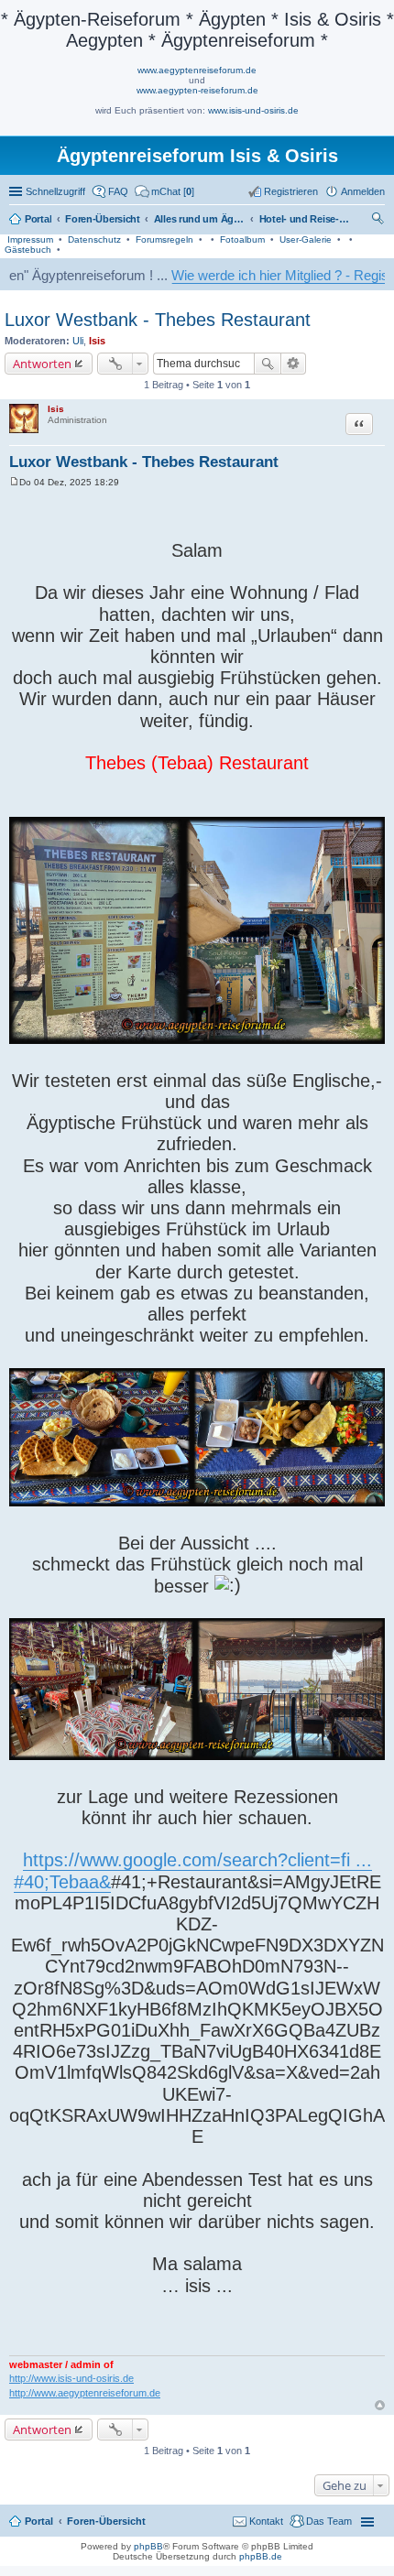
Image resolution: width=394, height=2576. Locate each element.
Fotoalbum (242, 239)
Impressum (30, 239)
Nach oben (380, 2405)
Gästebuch (28, 250)
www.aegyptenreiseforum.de (197, 70)
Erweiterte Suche (294, 364)
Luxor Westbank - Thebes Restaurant (158, 320)
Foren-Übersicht (106, 2521)
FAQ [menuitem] (118, 191)
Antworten (42, 364)
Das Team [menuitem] (329, 2521)
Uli (78, 341)
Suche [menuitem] (379, 221)
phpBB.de (261, 2556)
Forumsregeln (164, 239)
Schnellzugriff (55, 191)
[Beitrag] (14, 482)
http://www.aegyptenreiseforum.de (85, 2393)
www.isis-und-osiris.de (253, 110)
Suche (268, 364)
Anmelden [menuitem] (363, 191)
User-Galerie (306, 239)
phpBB (148, 2546)
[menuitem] (164, 191)
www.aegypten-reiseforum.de (197, 90)
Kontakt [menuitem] (266, 2521)
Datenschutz (94, 239)
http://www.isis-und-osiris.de (71, 2378)
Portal (38, 219)
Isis (97, 341)
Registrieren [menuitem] (291, 191)
